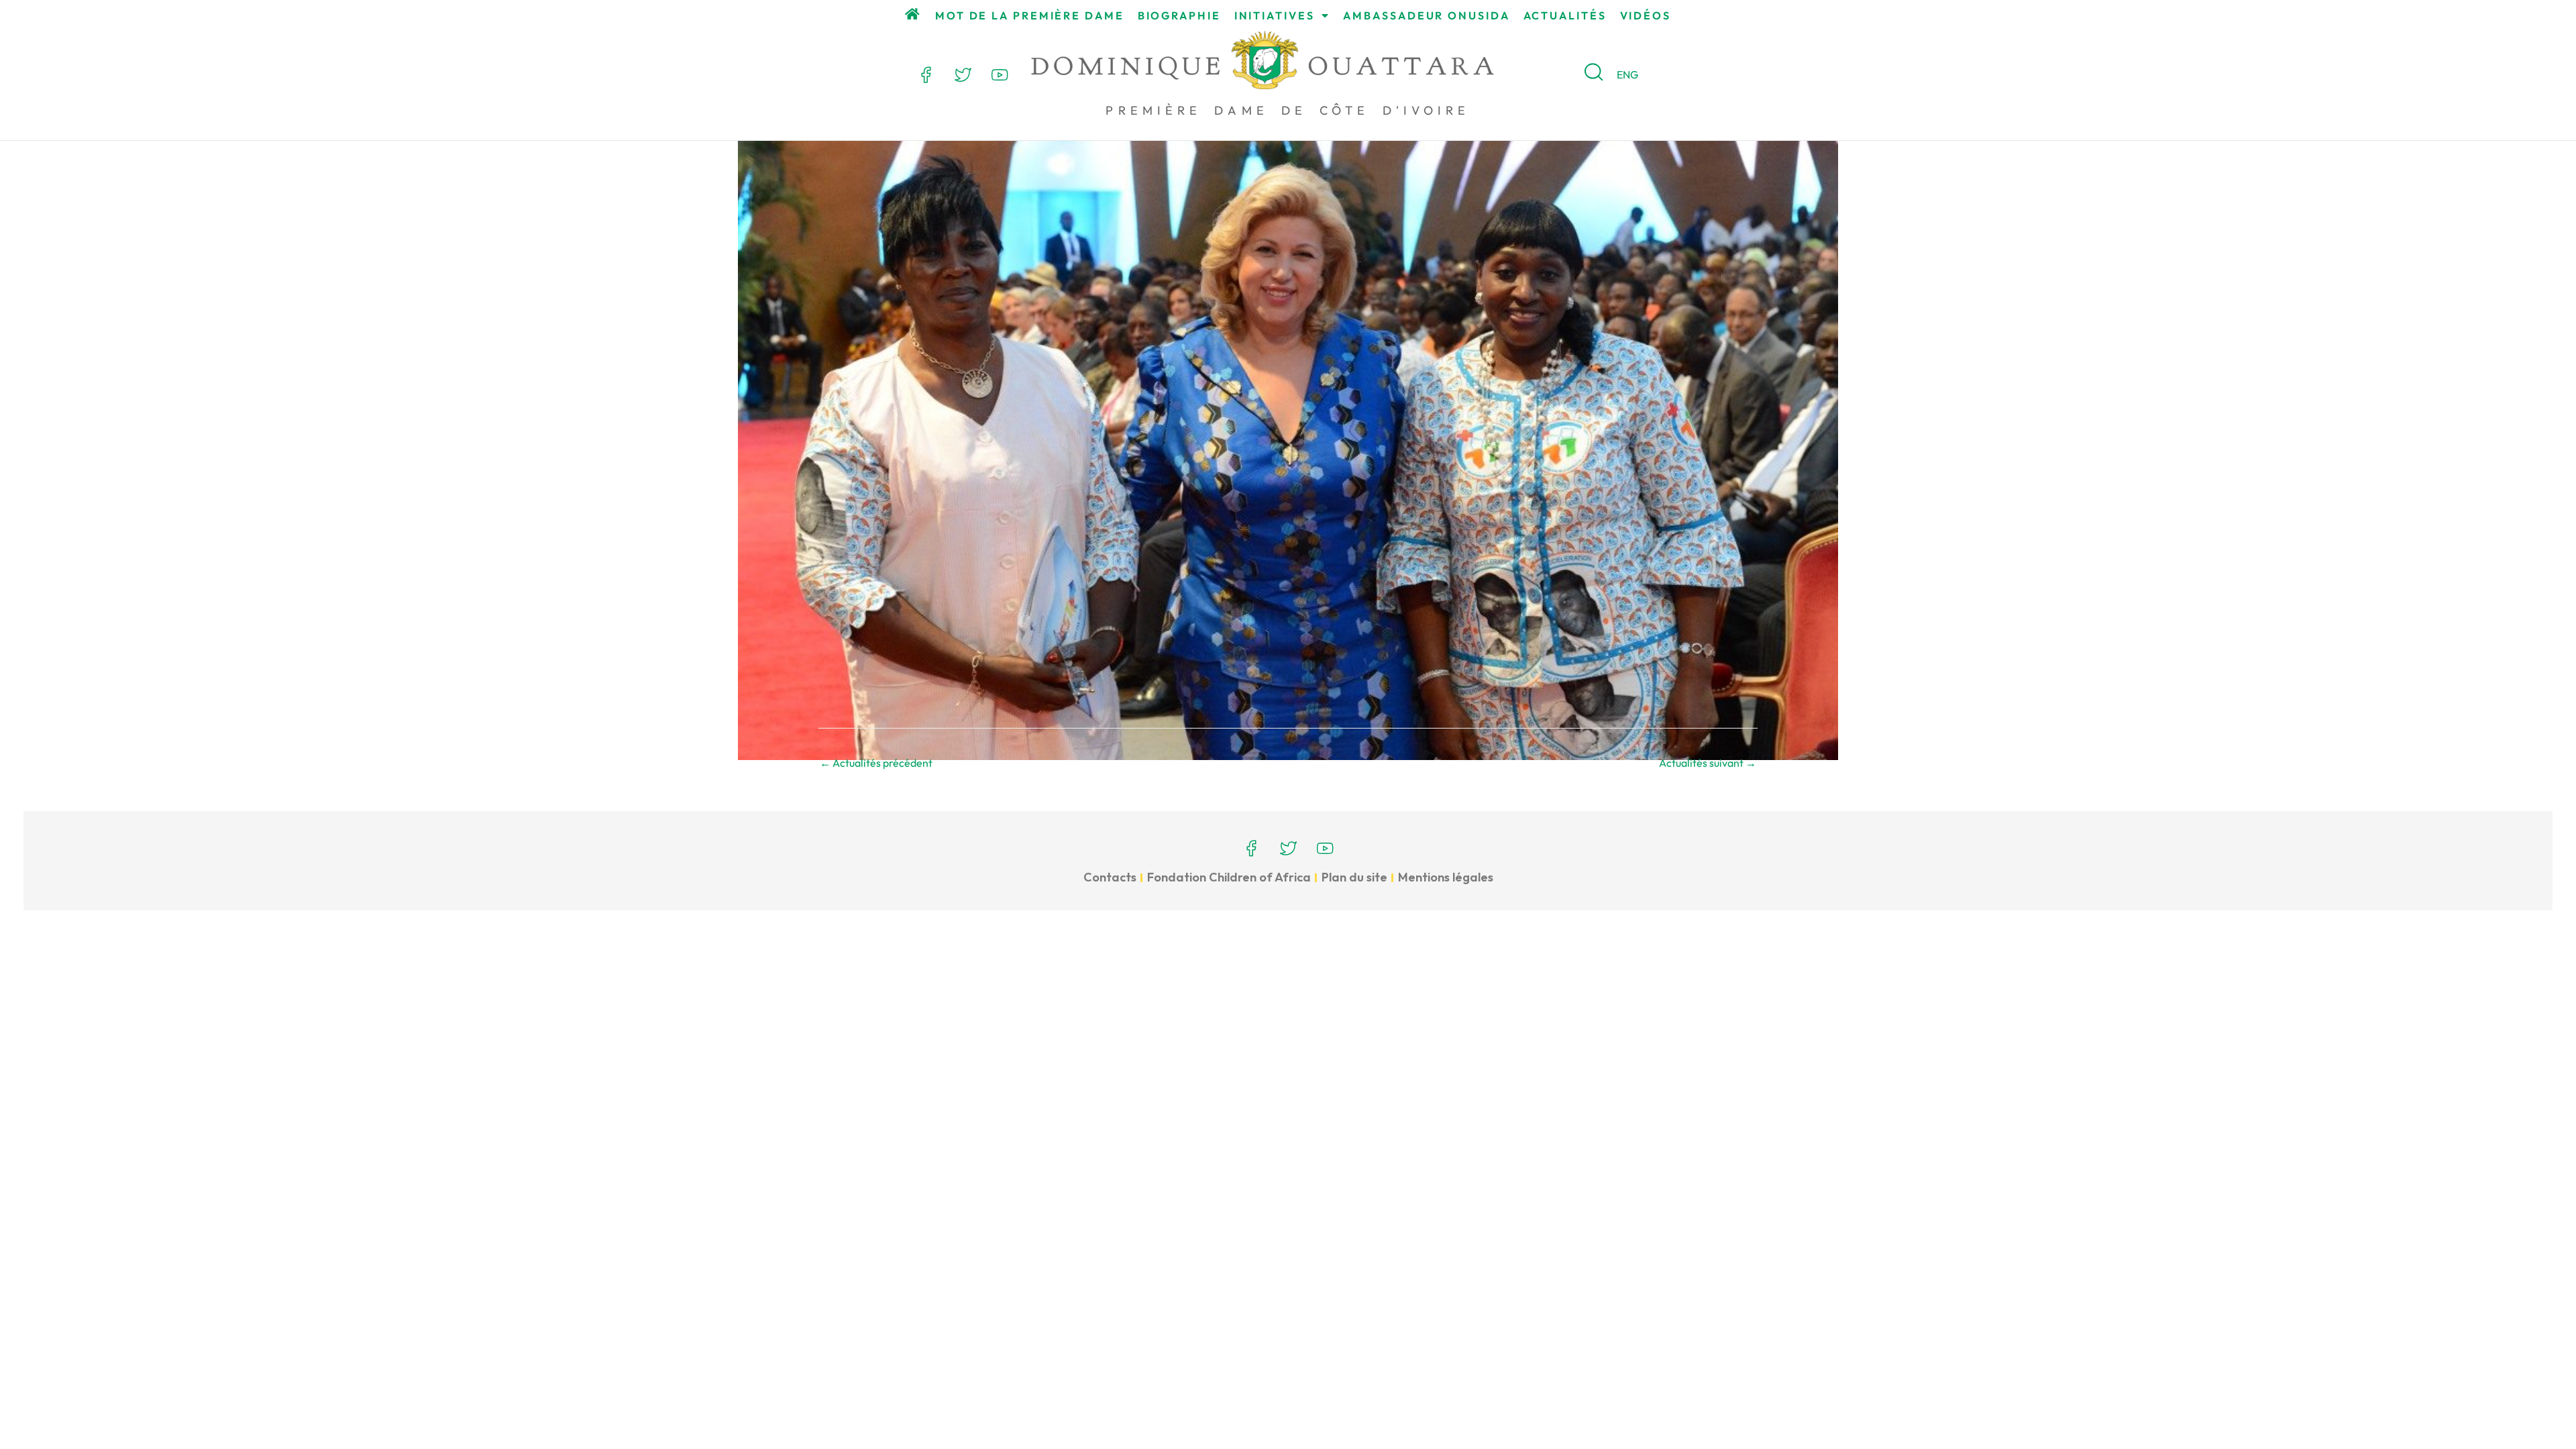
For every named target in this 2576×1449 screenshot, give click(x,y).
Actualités (1565, 15)
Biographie (1179, 15)
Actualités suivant (1708, 763)
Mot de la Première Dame (1030, 15)
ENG (1627, 74)
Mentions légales (1446, 877)
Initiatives (1275, 15)
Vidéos (1646, 15)
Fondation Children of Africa (1229, 877)
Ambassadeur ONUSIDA (1426, 15)
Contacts (1110, 877)
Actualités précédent (876, 763)
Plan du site (1354, 877)
